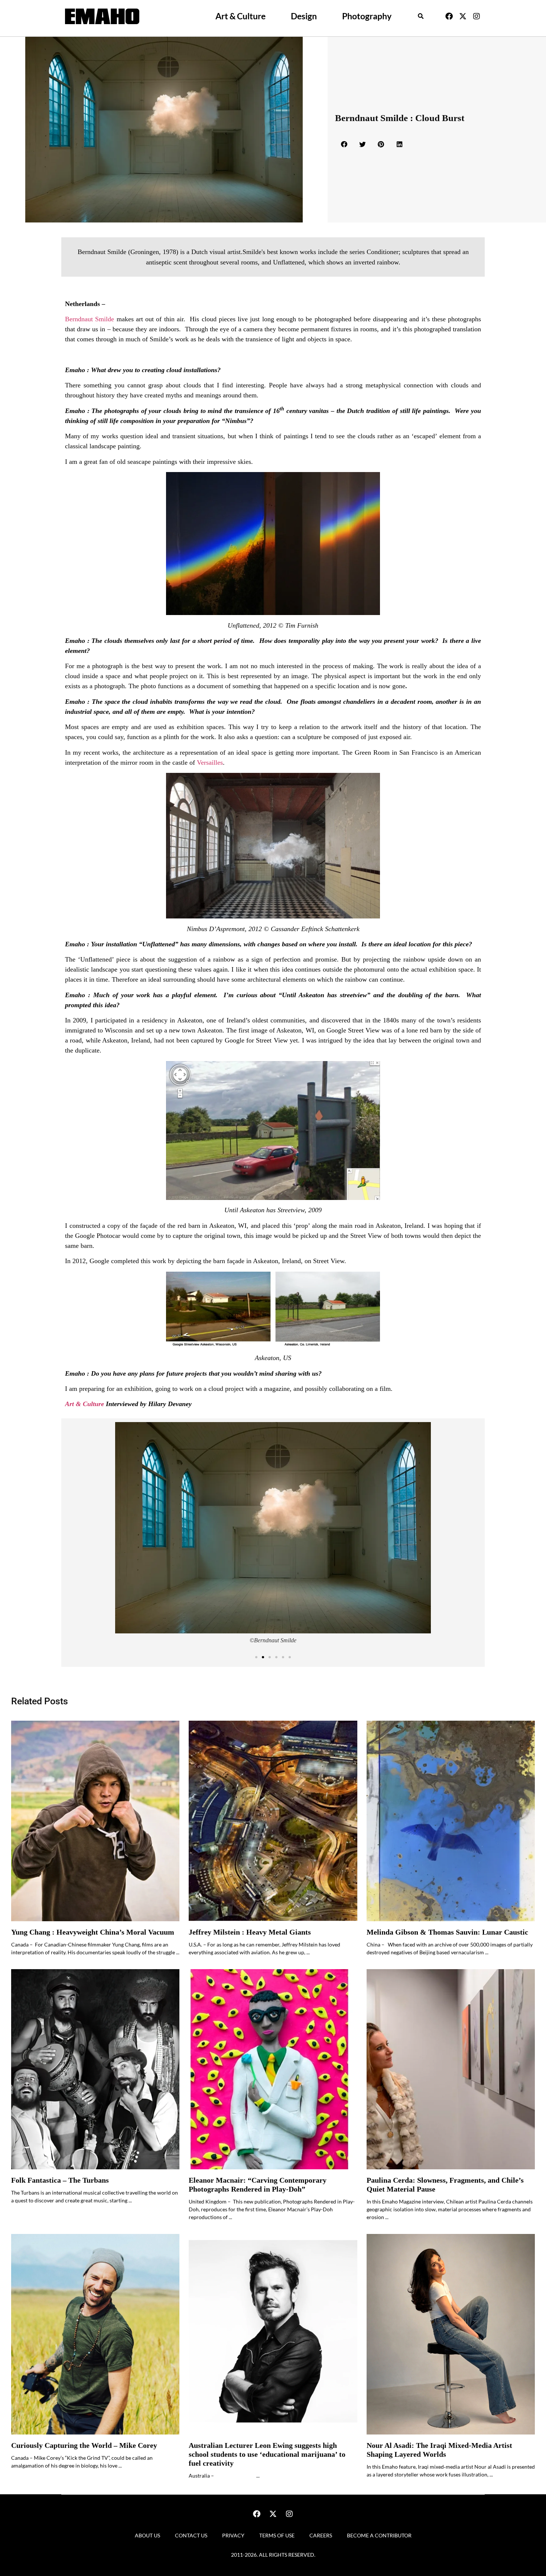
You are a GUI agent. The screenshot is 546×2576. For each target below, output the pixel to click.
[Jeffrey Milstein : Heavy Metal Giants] (273, 1821)
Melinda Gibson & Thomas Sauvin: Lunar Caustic (447, 1932)
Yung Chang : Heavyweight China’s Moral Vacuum (93, 1932)
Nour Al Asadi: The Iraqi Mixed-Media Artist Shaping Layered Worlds (439, 2450)
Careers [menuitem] (321, 2535)
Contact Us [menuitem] (191, 2535)
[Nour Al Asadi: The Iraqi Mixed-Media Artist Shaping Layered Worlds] (451, 2334)
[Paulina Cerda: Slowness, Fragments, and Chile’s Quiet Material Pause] (451, 2069)
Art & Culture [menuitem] (240, 16)
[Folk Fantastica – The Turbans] (95, 2069)
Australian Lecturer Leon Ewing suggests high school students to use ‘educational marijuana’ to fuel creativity (267, 2454)
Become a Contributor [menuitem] (379, 2535)
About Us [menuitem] (147, 2535)
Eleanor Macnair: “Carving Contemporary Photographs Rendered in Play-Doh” (258, 2185)
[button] (421, 16)
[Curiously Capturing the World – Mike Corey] (95, 2334)
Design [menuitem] (304, 16)
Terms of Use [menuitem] (277, 2535)
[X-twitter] (463, 16)
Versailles (210, 762)
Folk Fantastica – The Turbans (60, 2180)
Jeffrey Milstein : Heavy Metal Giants (250, 1932)
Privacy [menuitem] (233, 2535)
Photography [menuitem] (367, 16)
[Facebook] (449, 16)
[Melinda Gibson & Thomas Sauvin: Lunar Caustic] (451, 1821)
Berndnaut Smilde (90, 319)
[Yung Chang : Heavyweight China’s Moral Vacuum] (95, 1821)
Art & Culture (85, 1404)
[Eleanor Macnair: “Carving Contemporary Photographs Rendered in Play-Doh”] (273, 2069)
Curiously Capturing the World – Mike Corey (84, 2445)
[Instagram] (477, 16)
